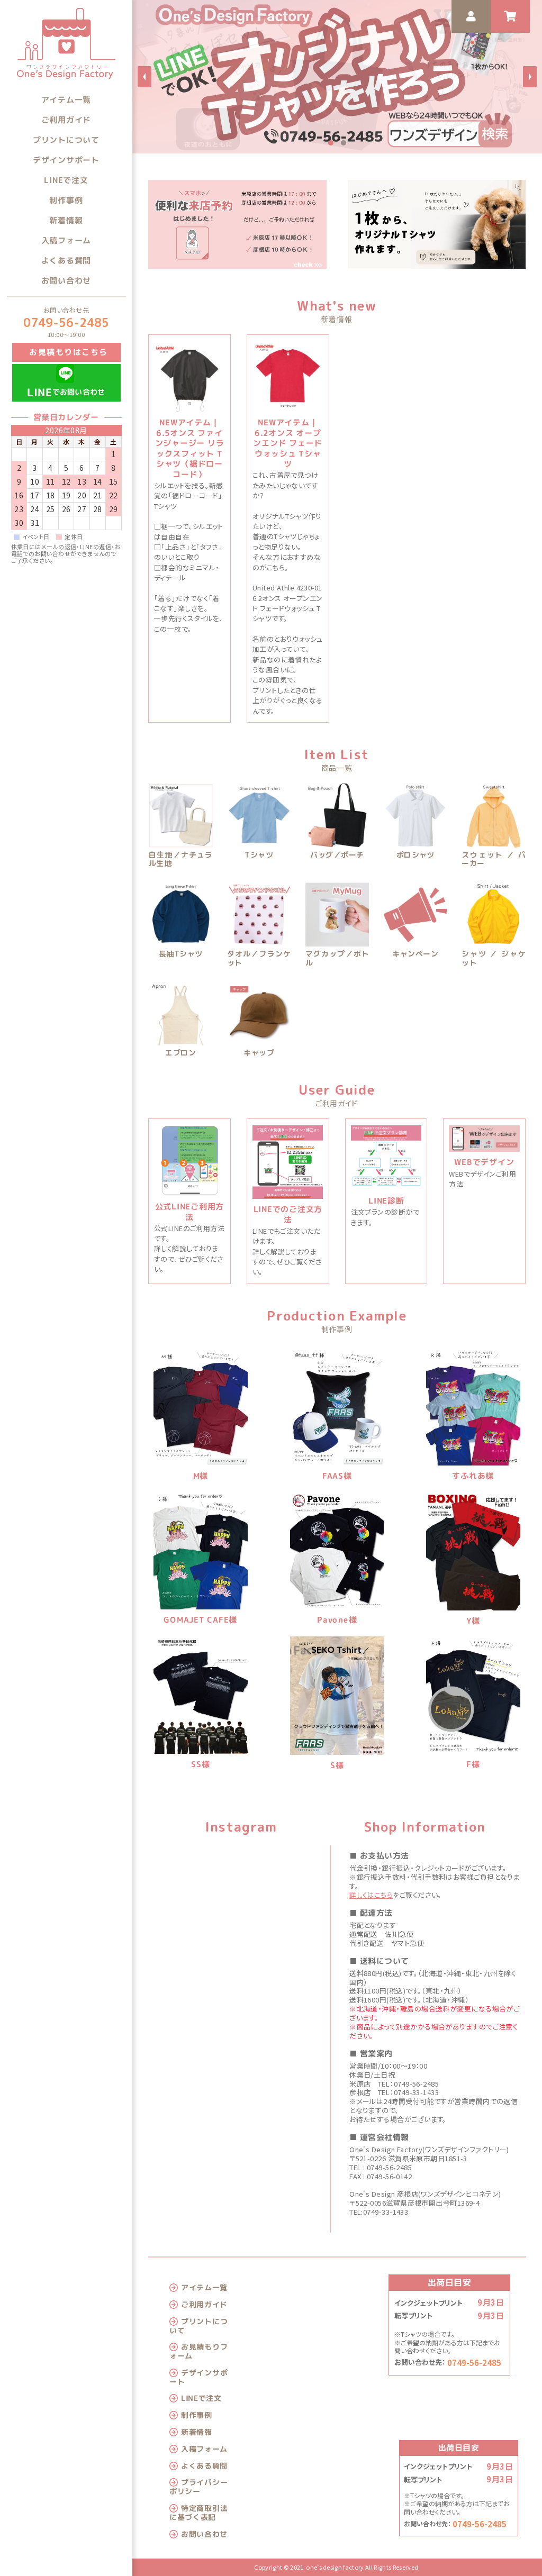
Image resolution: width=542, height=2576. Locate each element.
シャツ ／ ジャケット (494, 959)
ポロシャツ (415, 855)
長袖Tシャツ (181, 954)
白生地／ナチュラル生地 (181, 860)
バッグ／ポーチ (337, 855)
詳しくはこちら (371, 1895)
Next (530, 77)
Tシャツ (259, 855)
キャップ (259, 1053)
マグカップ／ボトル (337, 959)
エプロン (180, 1053)
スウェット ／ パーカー (494, 860)
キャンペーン (415, 954)
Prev (144, 77)
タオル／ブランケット (259, 959)
